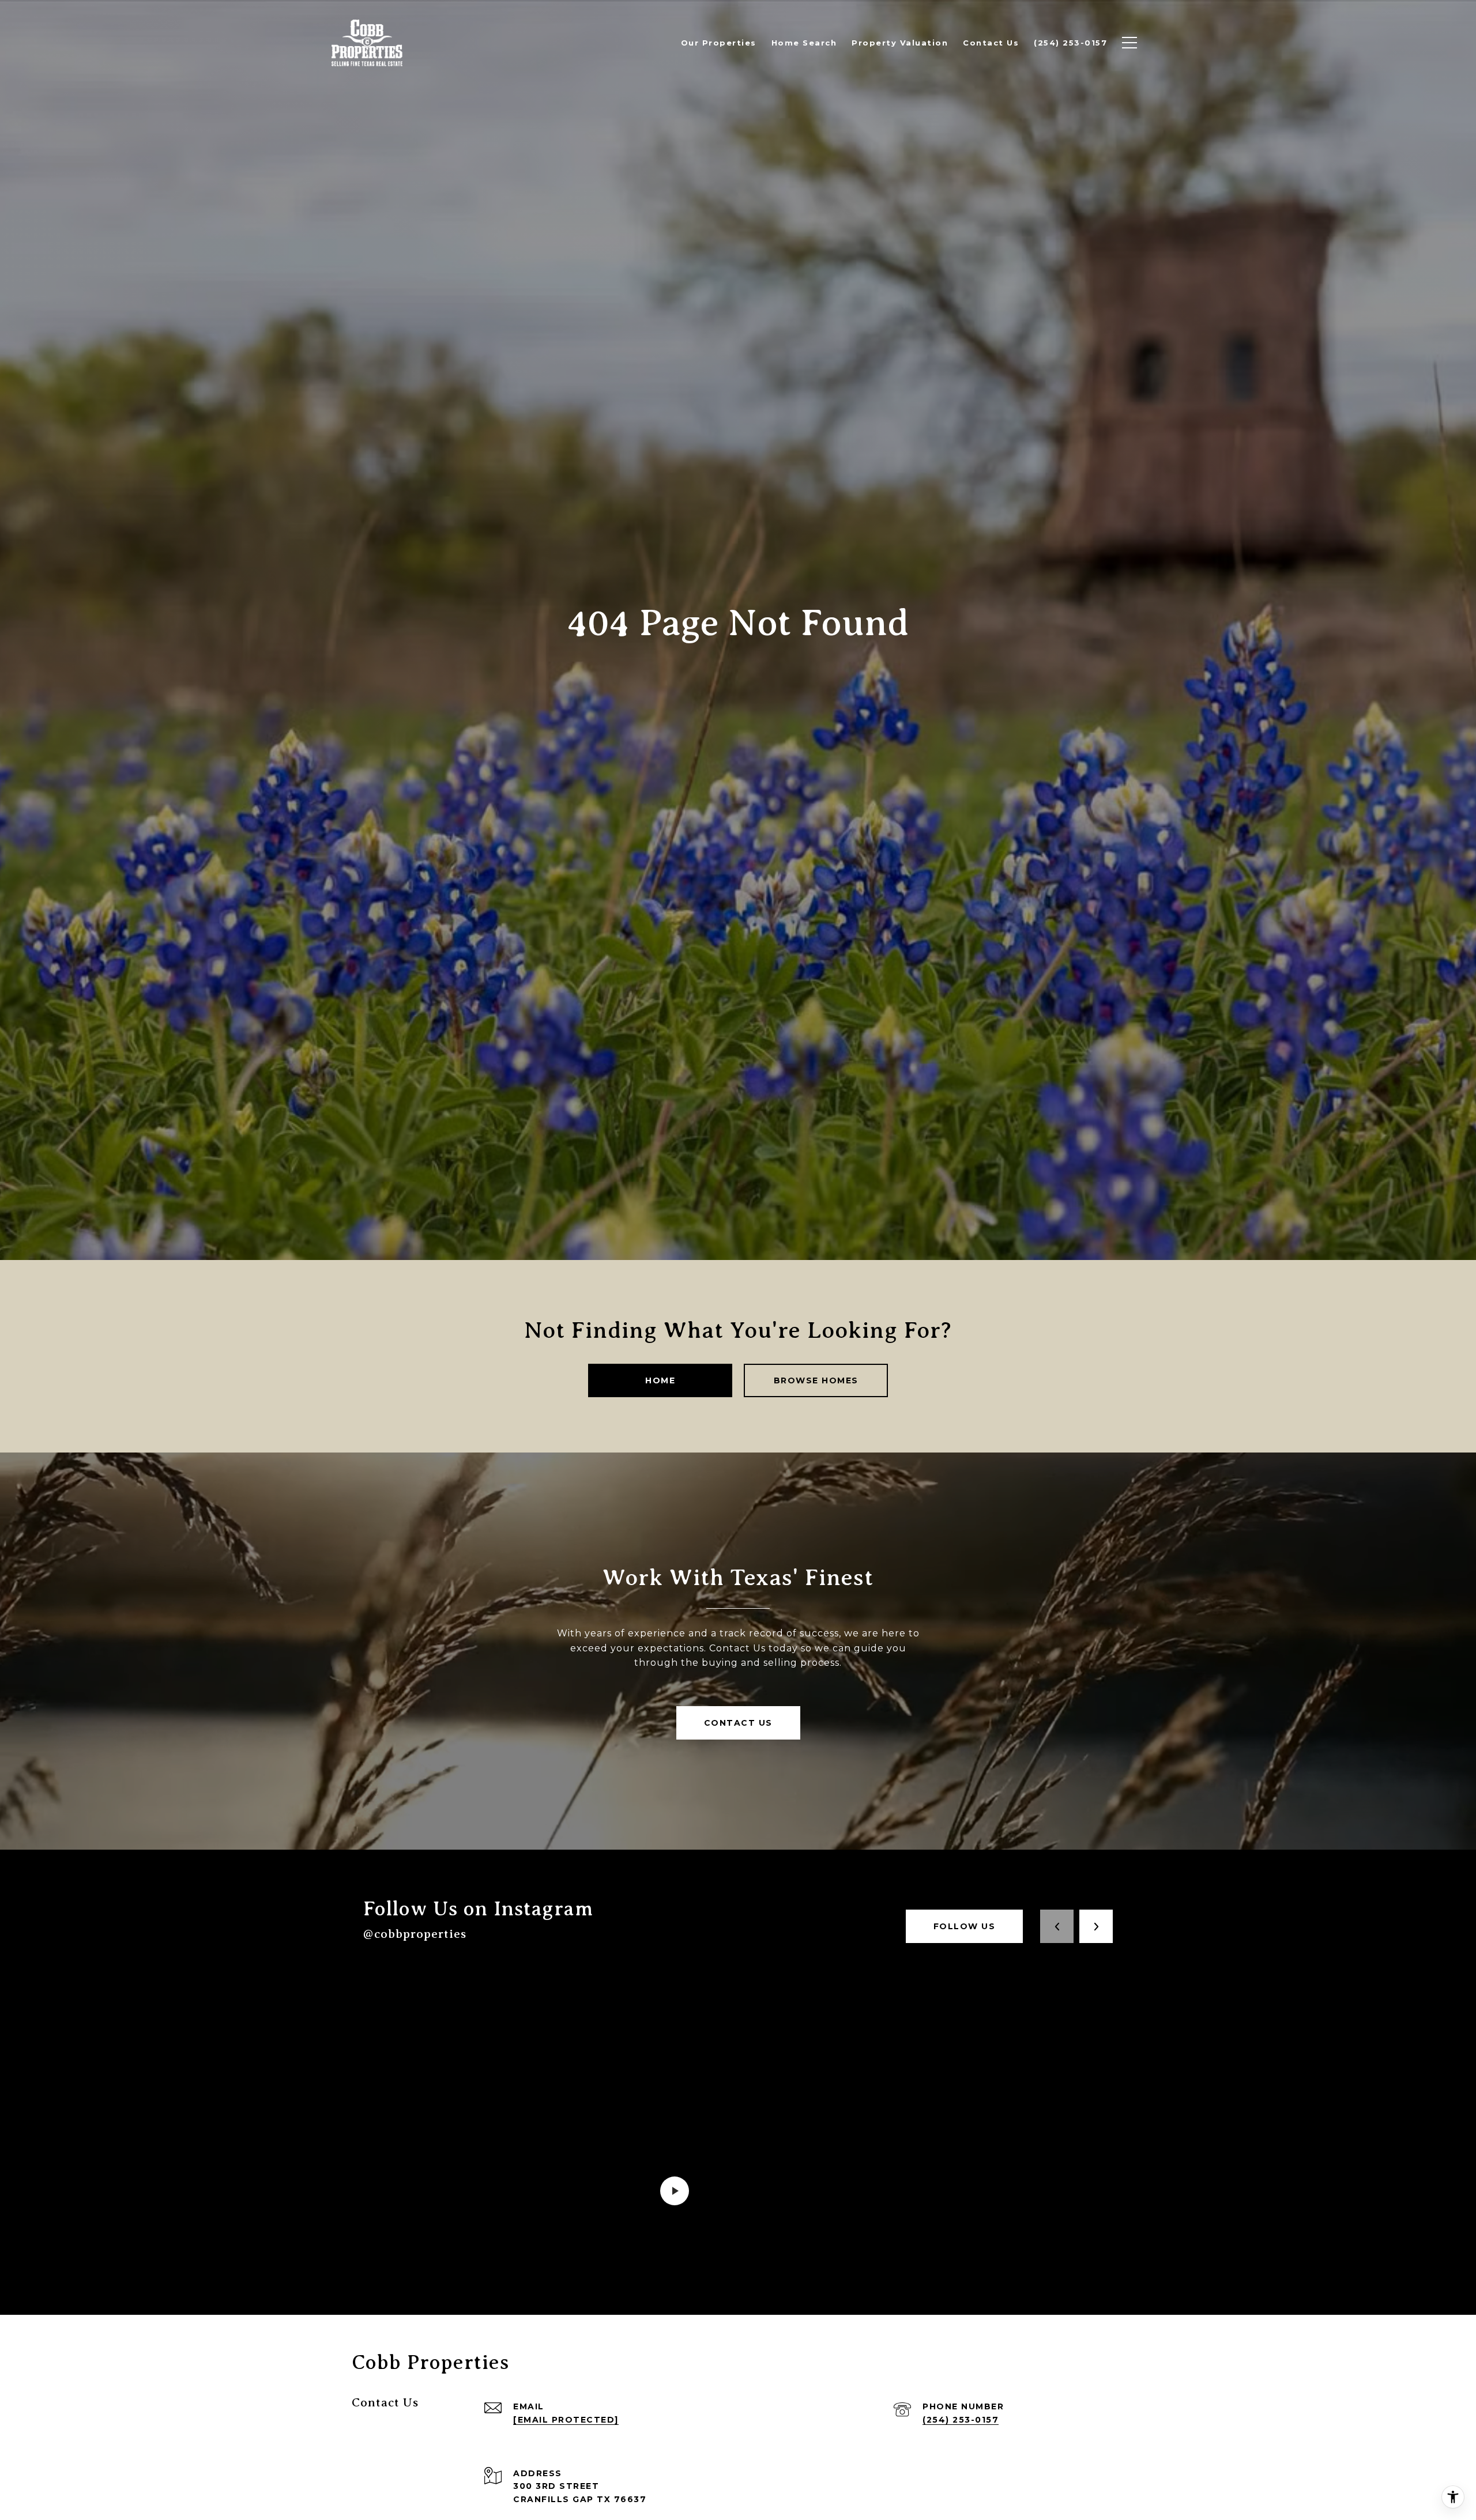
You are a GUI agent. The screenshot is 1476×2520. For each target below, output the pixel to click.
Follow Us (965, 1926)
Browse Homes (816, 1380)
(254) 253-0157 (961, 2420)
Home (660, 1380)
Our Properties (719, 43)
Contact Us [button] (738, 1723)
